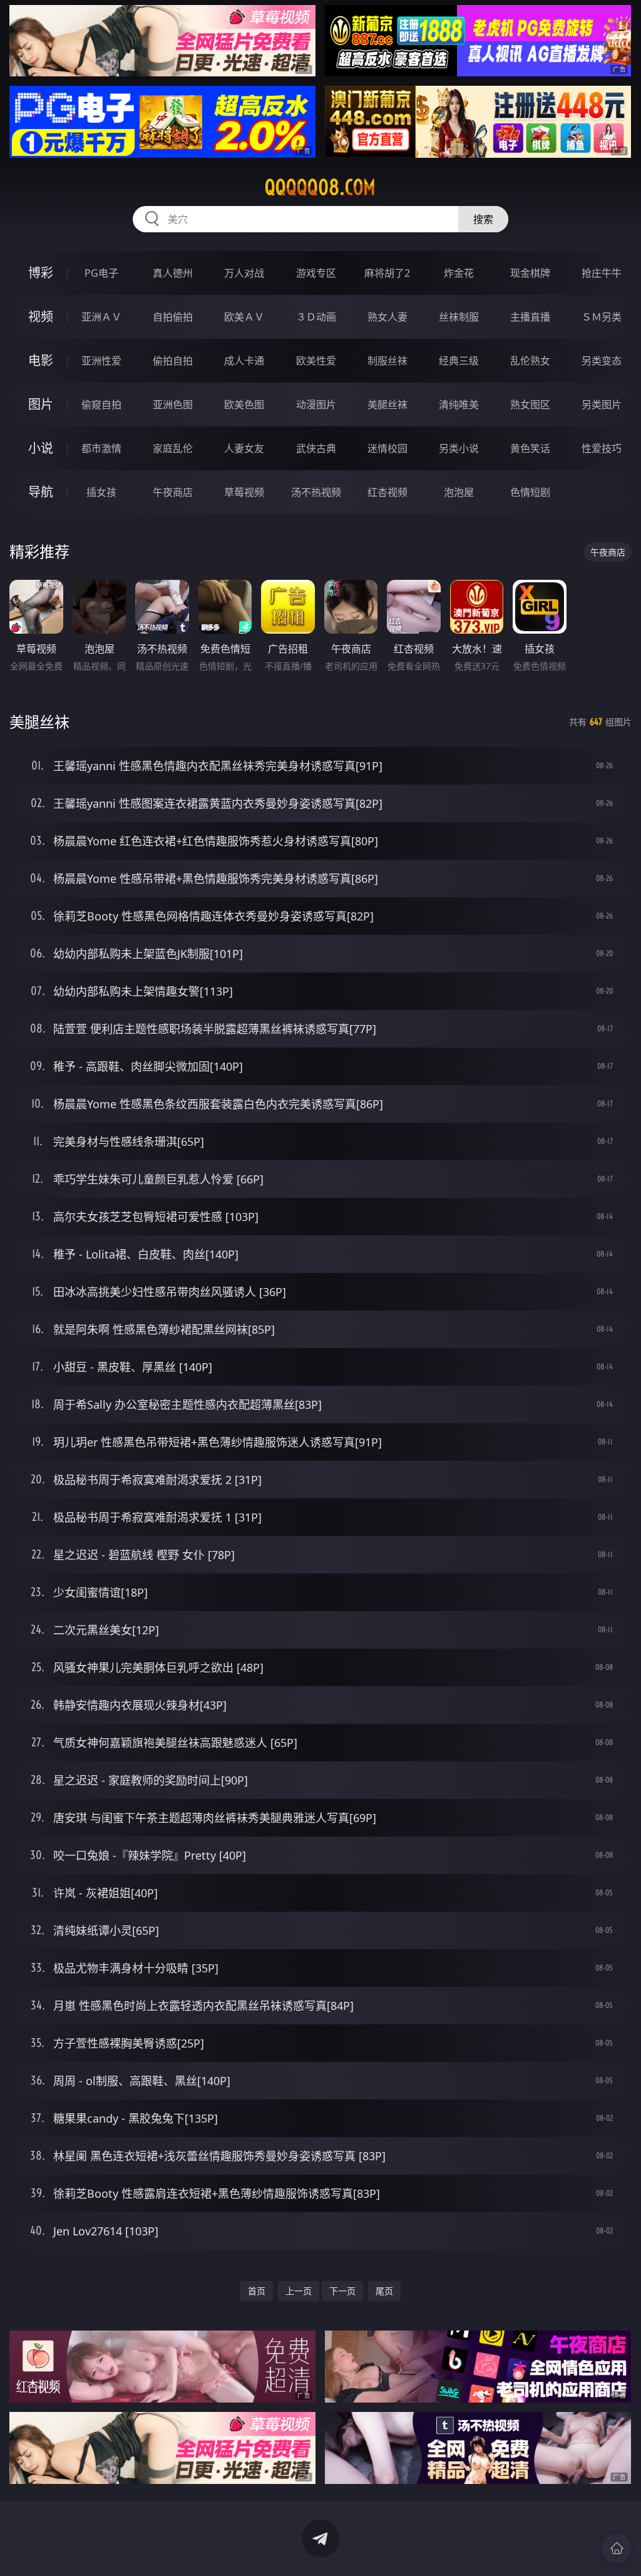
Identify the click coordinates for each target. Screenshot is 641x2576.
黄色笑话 (530, 448)
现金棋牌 (530, 273)
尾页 (384, 2291)
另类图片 (602, 404)
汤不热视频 (316, 492)
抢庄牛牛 (602, 273)
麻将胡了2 (387, 273)
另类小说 (459, 448)
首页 (257, 2291)
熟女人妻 (387, 317)
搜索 (483, 219)
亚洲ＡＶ (101, 317)
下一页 (342, 2291)
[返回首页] (617, 2548)
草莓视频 (244, 492)
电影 (41, 360)
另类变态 (602, 361)
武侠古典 (316, 448)
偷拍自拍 (173, 361)
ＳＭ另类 (602, 317)
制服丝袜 (387, 361)
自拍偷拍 (173, 317)
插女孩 (101, 492)
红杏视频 (387, 492)
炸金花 (459, 273)
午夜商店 (173, 492)
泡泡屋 (459, 492)
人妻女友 (244, 448)
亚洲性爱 (101, 361)
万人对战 (244, 273)
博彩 (41, 273)
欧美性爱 (316, 361)
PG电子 (101, 273)
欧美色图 (244, 404)
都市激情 (101, 448)
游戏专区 (316, 273)
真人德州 (173, 273)
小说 (41, 448)
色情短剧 (530, 492)
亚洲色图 (173, 404)
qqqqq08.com (320, 187)
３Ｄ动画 (316, 317)
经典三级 (459, 361)
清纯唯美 (459, 404)
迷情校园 (387, 448)
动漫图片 (316, 404)
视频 (41, 317)
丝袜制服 (459, 317)
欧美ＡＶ (244, 317)
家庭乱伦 (173, 448)
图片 (41, 404)
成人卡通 (244, 361)
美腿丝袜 (387, 404)
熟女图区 (530, 404)
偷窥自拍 (101, 404)
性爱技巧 (602, 448)
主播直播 (530, 317)
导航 (41, 492)
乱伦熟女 (530, 361)
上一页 (299, 2291)
